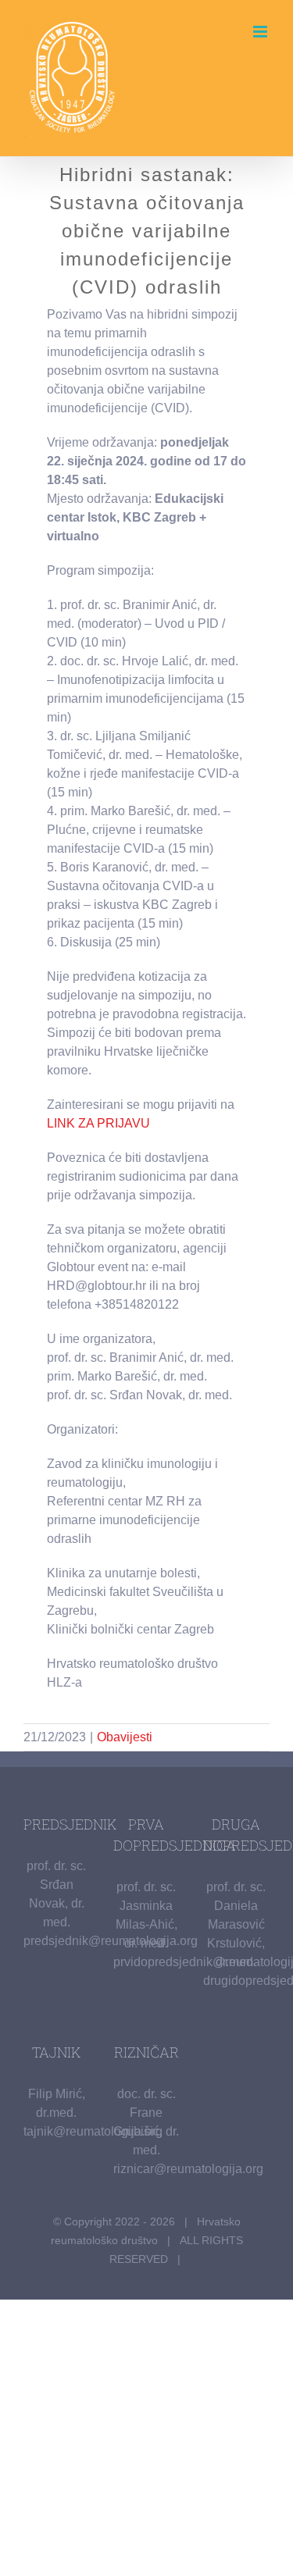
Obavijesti (125, 1737)
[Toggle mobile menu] (261, 32)
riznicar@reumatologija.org (188, 2169)
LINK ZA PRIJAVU (98, 1123)
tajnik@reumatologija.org (93, 2131)
